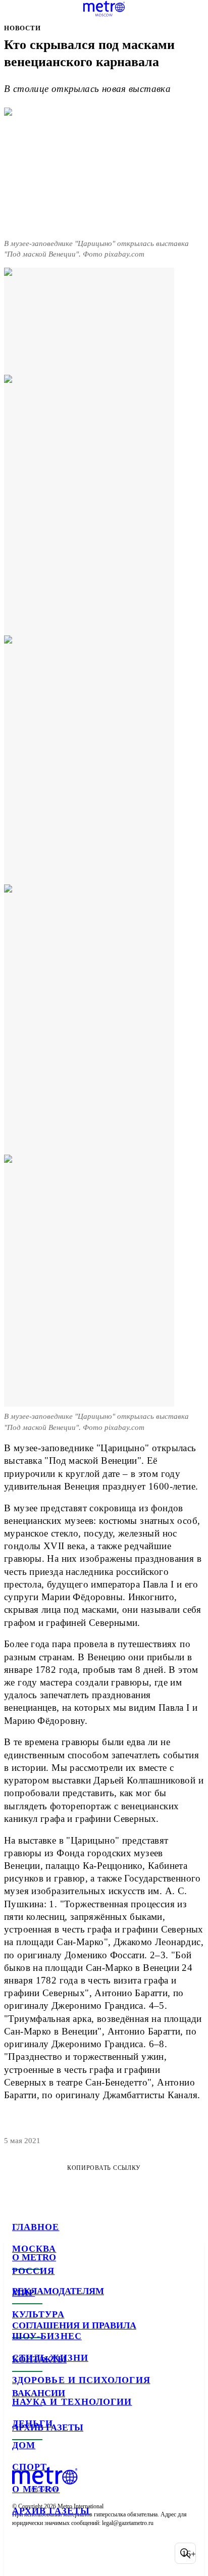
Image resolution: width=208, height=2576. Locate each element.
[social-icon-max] (101, 2553)
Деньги (33, 2423)
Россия (33, 2271)
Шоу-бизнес (47, 2336)
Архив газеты (51, 2511)
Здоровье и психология (81, 2380)
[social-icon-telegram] (48, 2553)
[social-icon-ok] (75, 2553)
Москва (34, 2249)
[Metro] (104, 9)
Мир (23, 2293)
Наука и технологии (72, 2402)
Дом (24, 2445)
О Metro (36, 2489)
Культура (38, 2314)
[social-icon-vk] (22, 2553)
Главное (36, 2227)
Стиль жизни (50, 2358)
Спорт (30, 2467)
